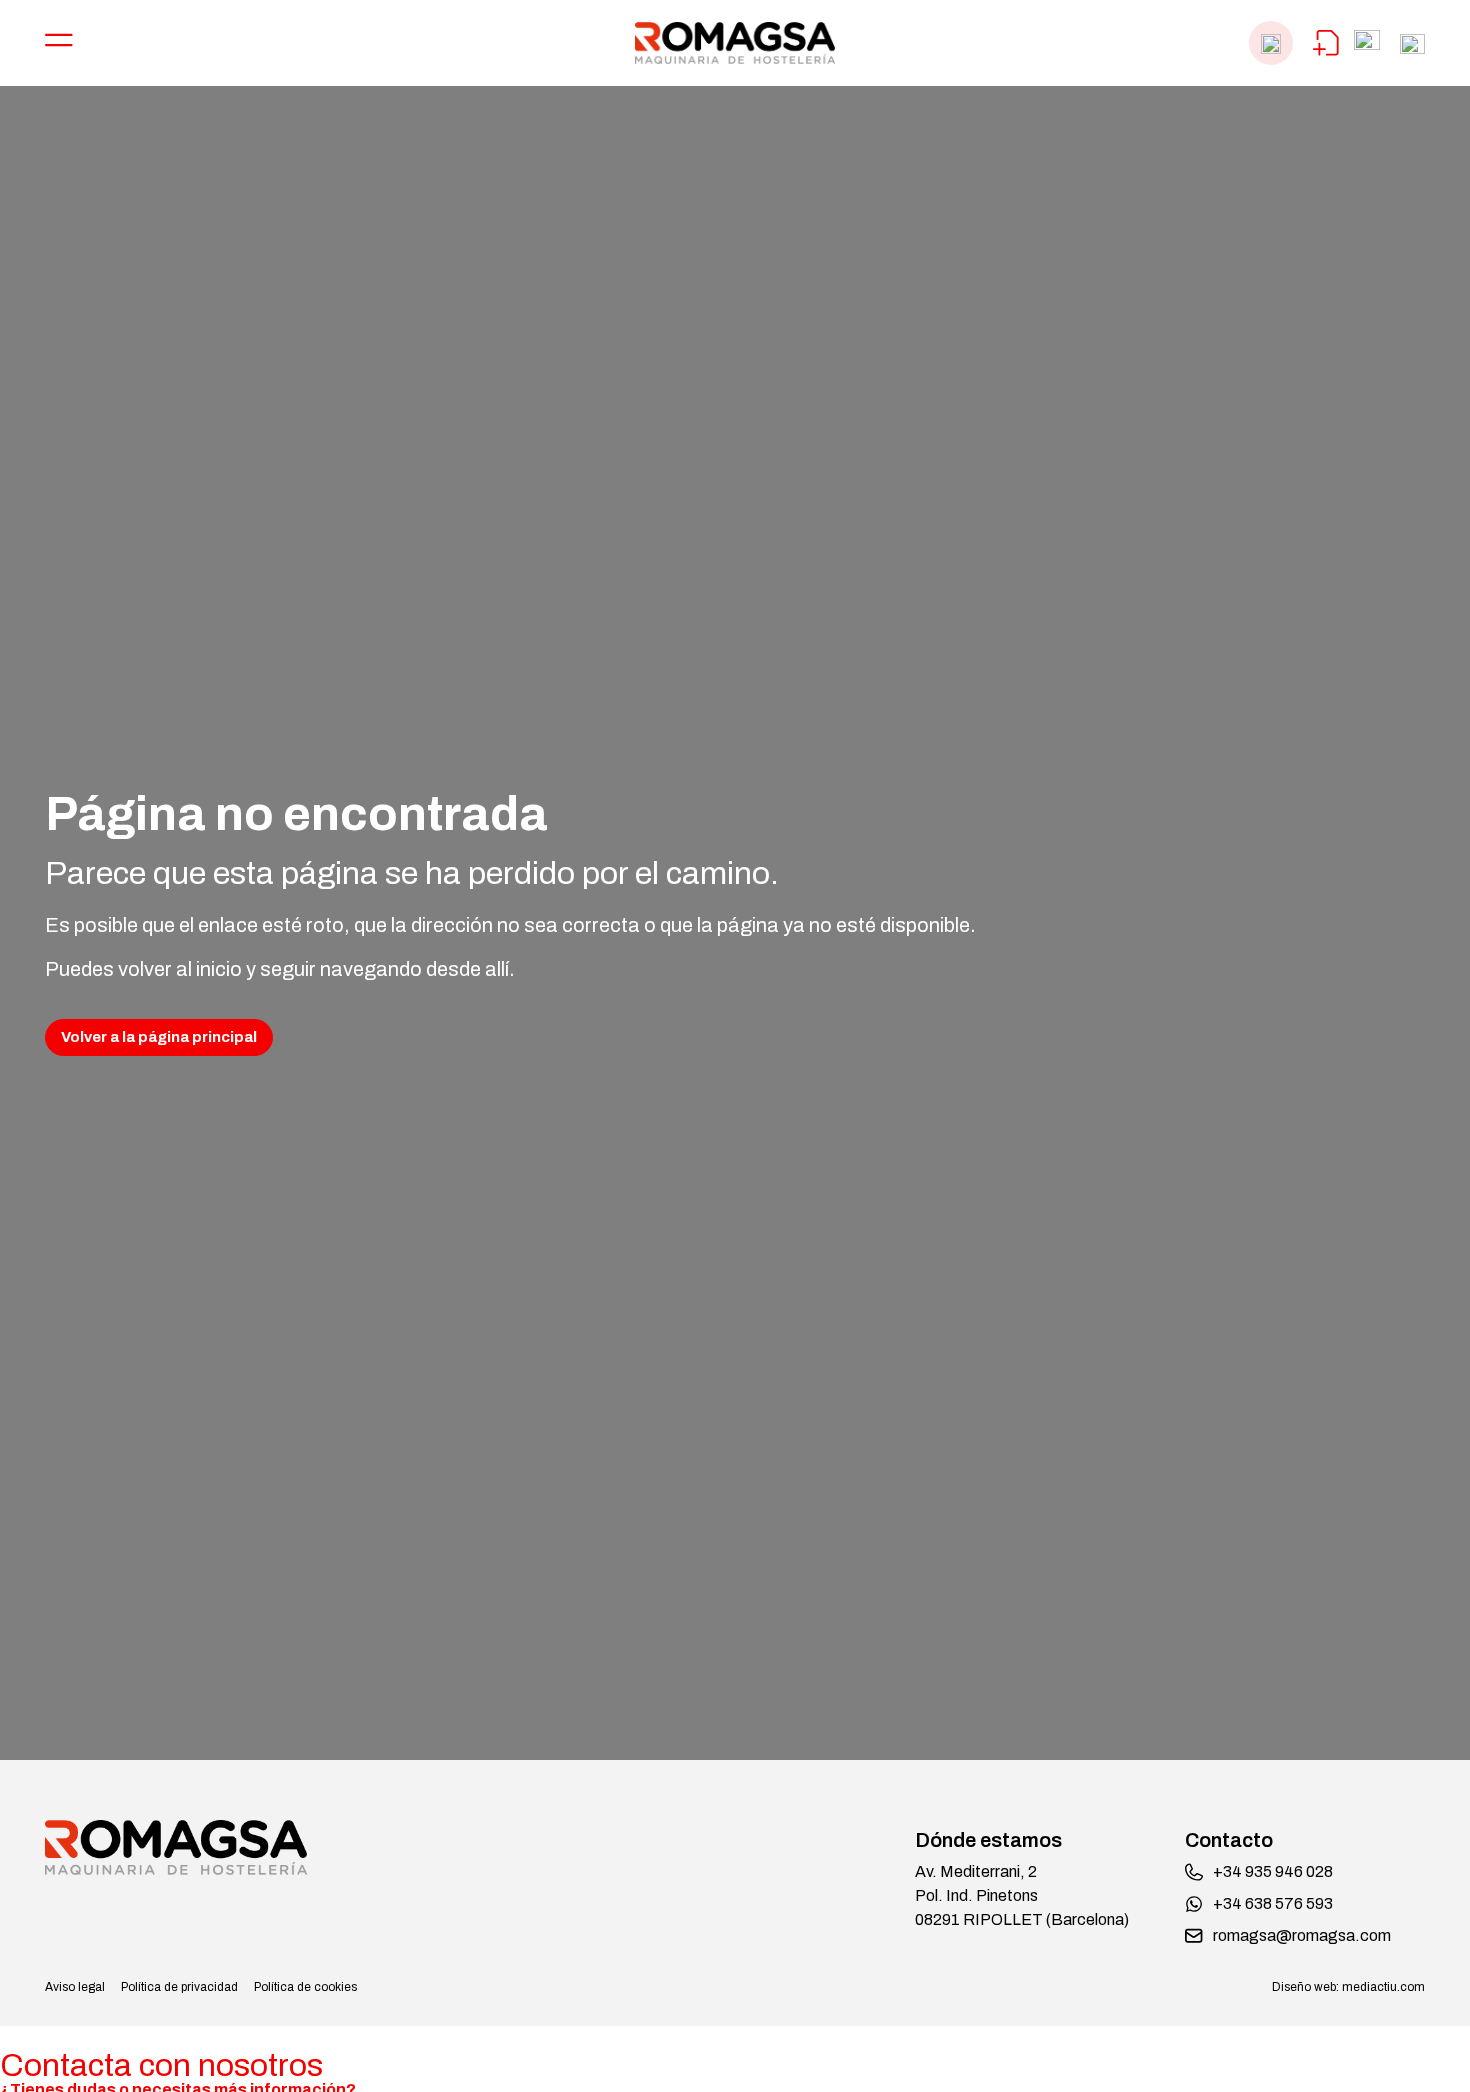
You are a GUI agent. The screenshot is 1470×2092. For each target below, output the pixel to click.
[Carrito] (1326, 43)
